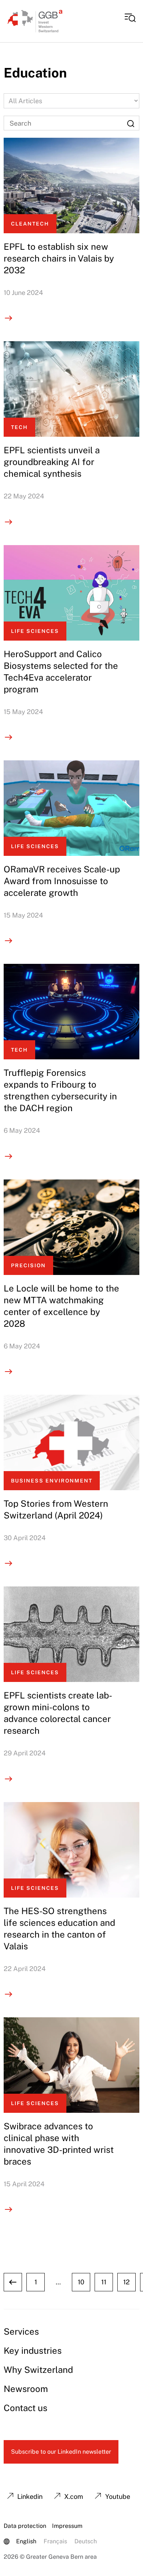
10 (81, 2282)
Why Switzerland (38, 2370)
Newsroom (26, 2389)
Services (21, 2331)
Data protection (25, 2526)
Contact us (25, 2408)
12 (126, 2282)
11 (104, 2282)
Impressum (67, 2526)
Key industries (33, 2350)
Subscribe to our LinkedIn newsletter (61, 2452)
